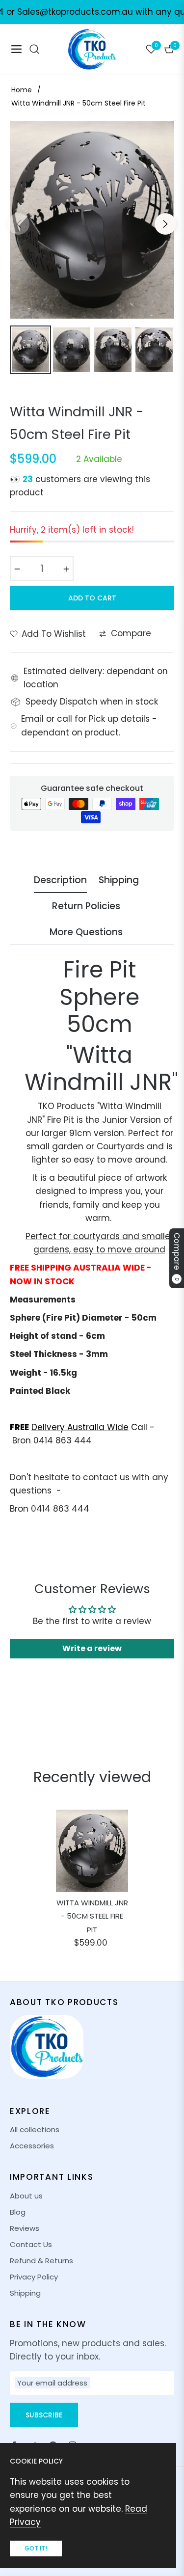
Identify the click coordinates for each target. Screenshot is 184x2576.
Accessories (32, 2146)
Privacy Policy (34, 2277)
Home (22, 90)
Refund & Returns (41, 2261)
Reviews (25, 2228)
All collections (35, 2129)
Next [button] (165, 224)
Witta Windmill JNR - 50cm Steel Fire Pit (92, 1916)
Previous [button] (19, 224)
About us (26, 2196)
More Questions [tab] (86, 933)
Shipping (25, 2293)
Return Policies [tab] (86, 907)
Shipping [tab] (119, 881)
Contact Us (31, 2244)
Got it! (36, 2548)
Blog (18, 2212)
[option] (92, 220)
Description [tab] (60, 881)
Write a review (92, 1648)
